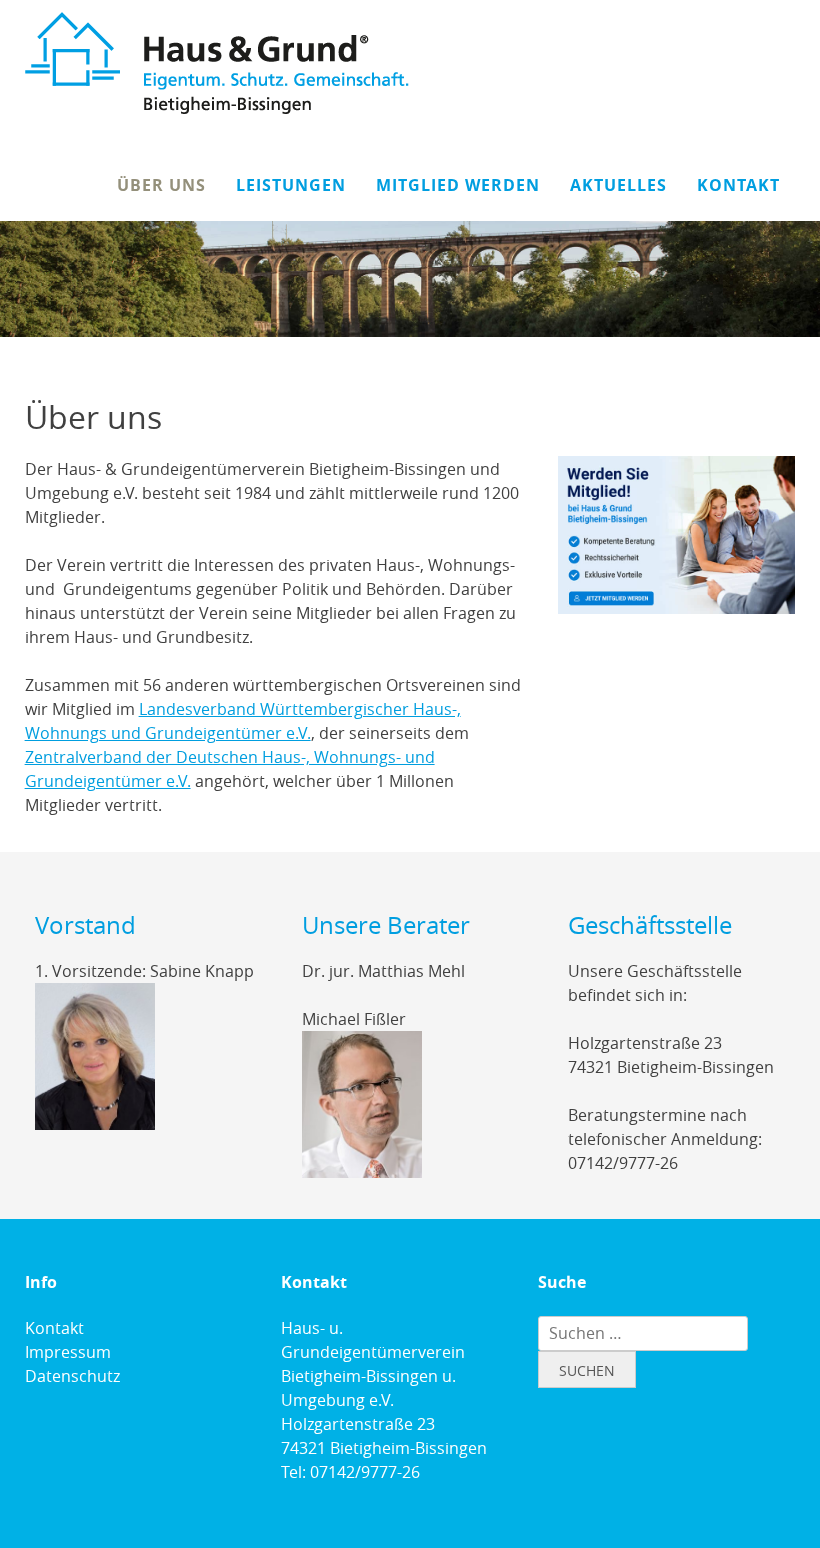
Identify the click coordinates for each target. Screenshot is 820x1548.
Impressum (68, 1352)
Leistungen (291, 185)
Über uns (161, 185)
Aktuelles (618, 185)
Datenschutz (72, 1376)
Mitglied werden (458, 185)
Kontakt (738, 185)
